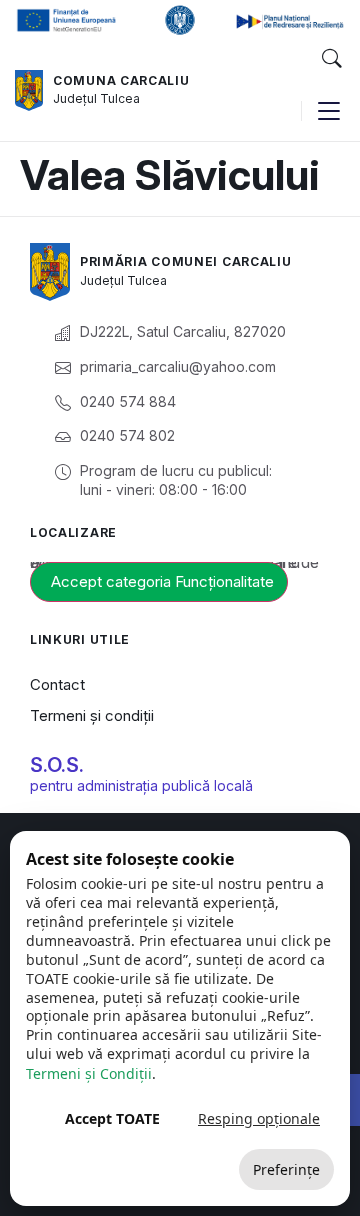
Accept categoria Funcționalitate (162, 581)
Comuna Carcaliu (121, 80)
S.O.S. (57, 765)
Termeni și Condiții (89, 1073)
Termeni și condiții (92, 715)
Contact (57, 684)
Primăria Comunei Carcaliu (186, 261)
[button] (331, 59)
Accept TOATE (112, 1118)
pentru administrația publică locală (141, 785)
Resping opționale (259, 1118)
